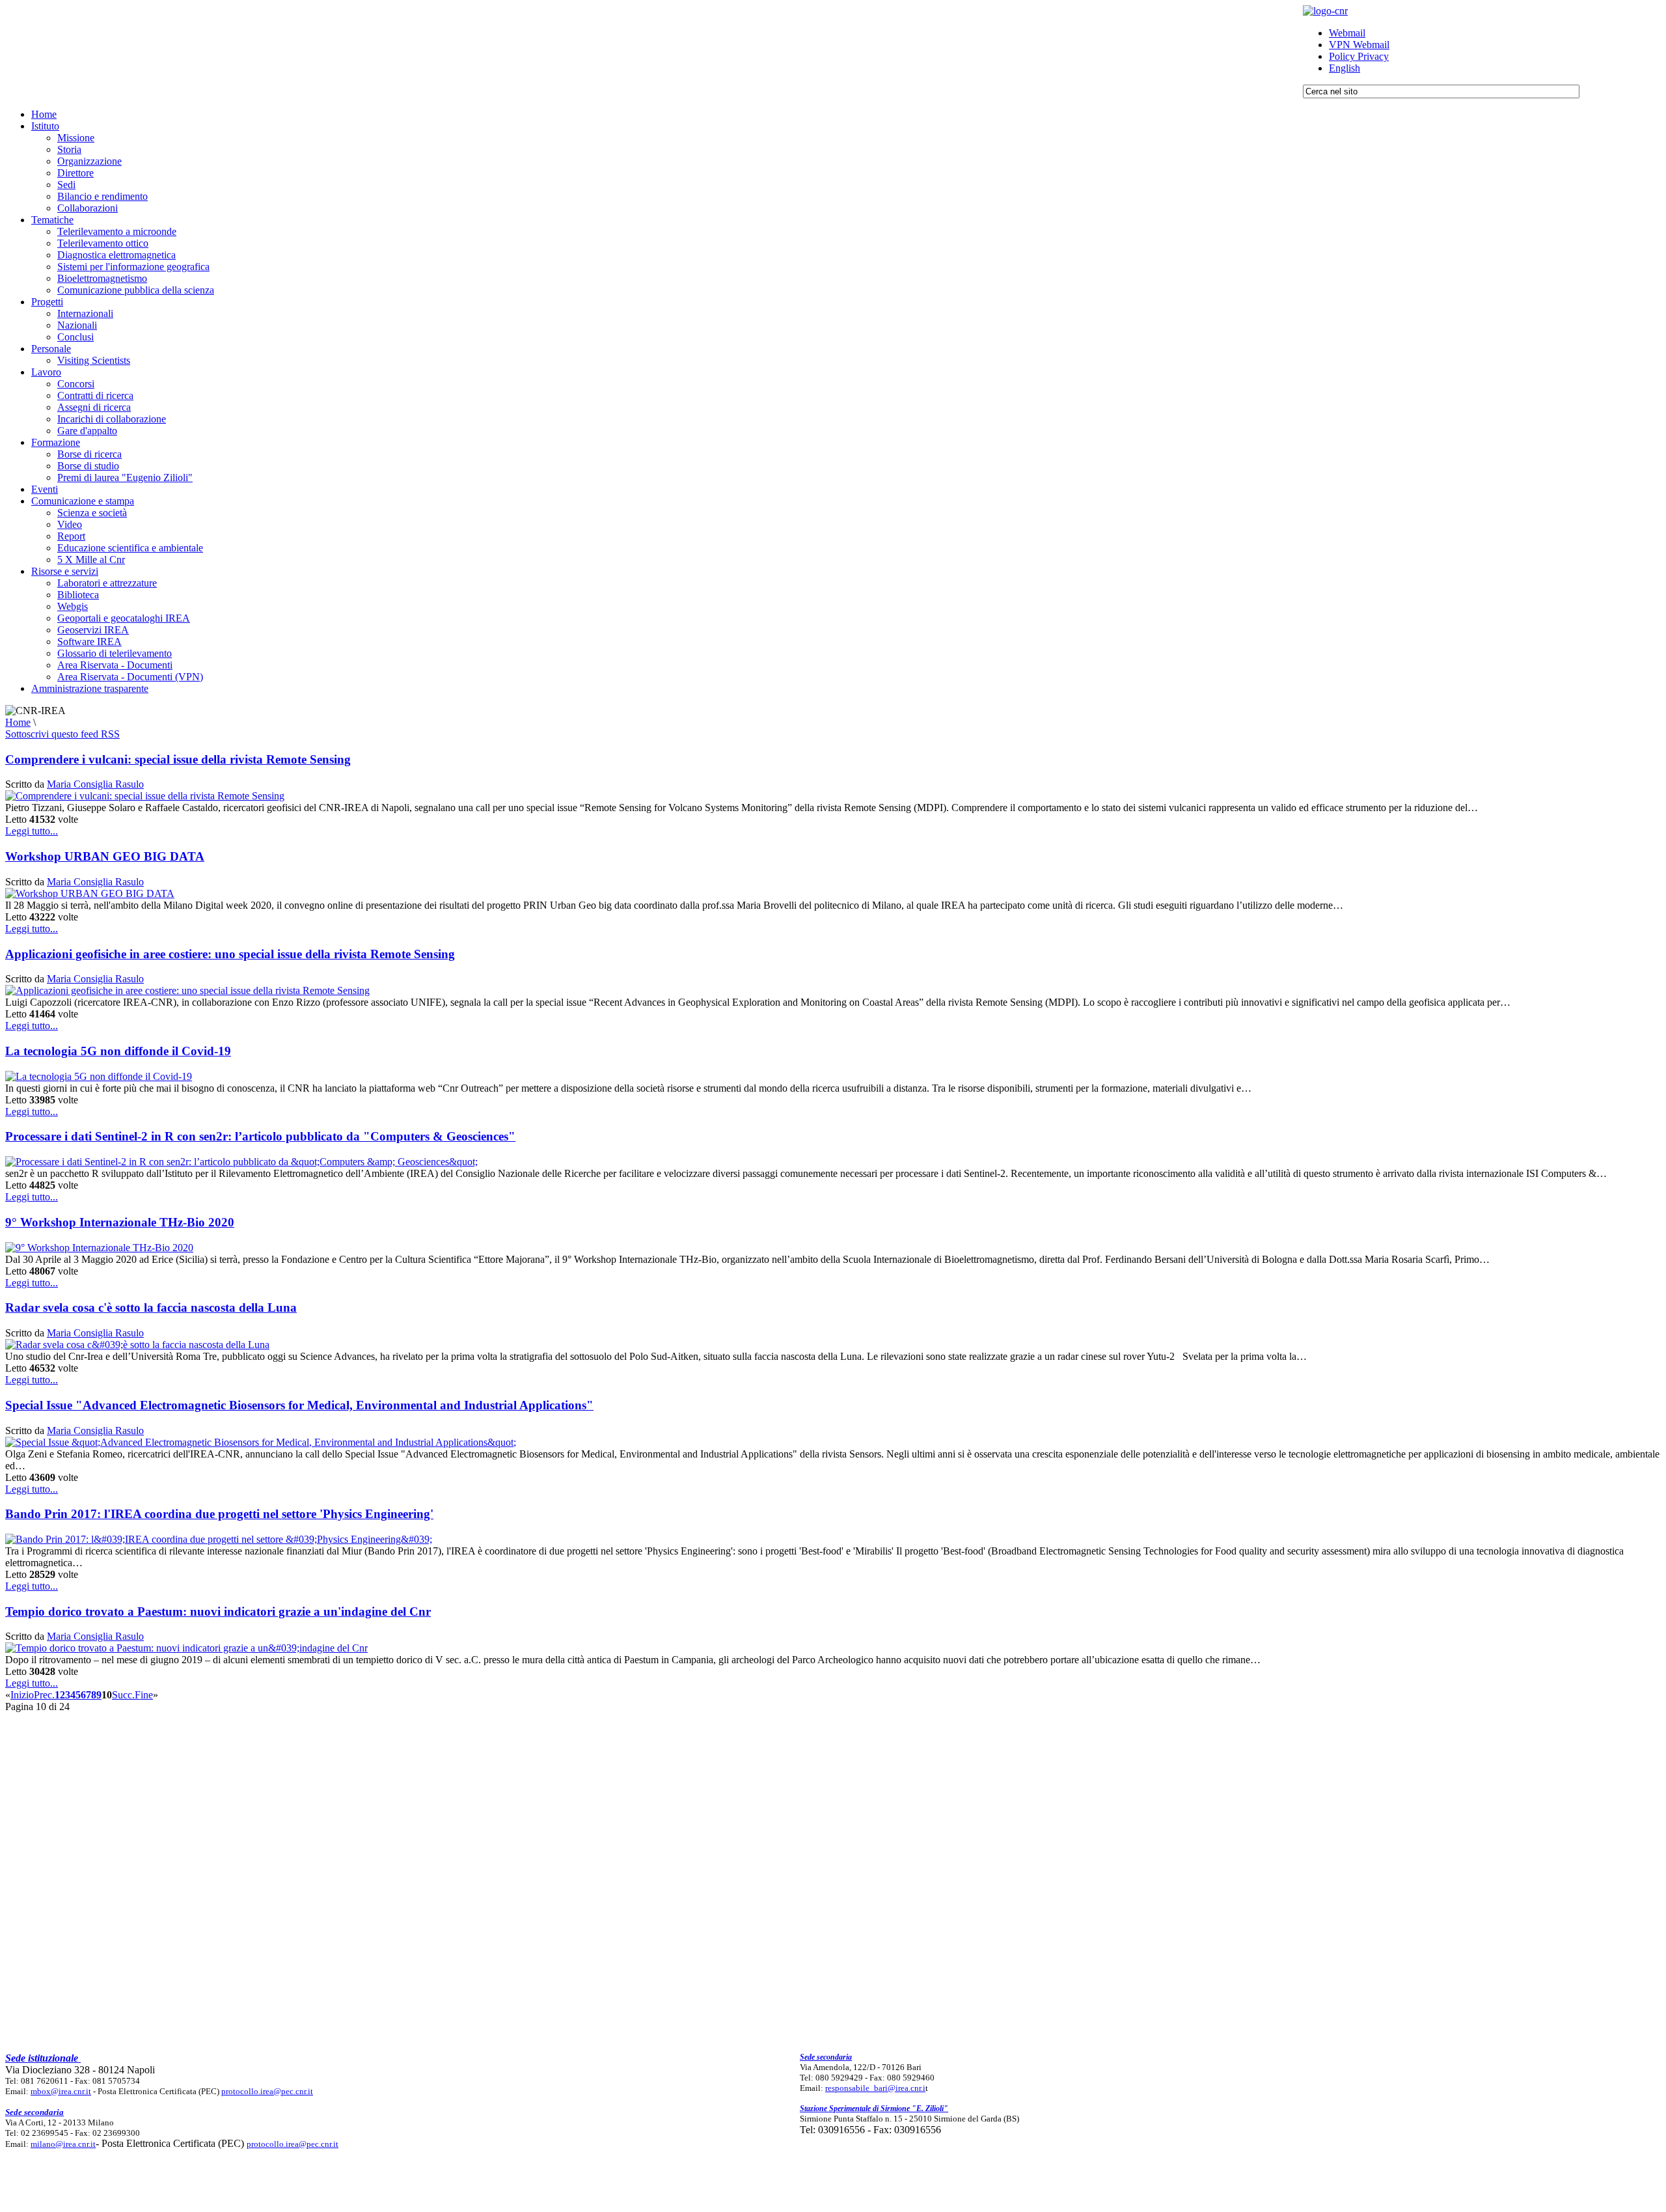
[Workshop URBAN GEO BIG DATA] (90, 893)
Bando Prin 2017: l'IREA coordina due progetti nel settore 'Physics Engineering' (219, 1514)
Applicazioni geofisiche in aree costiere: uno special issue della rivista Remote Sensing (230, 954)
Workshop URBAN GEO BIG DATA (105, 856)
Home (18, 722)
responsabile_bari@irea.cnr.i (875, 2088)
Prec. (44, 1695)
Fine (144, 1695)
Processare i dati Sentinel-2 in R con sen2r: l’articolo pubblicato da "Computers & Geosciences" (260, 1136)
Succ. (123, 1695)
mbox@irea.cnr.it (61, 2091)
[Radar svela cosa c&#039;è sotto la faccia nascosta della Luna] (137, 1345)
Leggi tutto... (32, 831)
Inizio (22, 1695)
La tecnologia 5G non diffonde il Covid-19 (118, 1051)
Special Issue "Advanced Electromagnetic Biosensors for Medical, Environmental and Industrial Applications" (299, 1405)
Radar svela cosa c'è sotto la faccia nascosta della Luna (151, 1307)
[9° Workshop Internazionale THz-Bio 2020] (99, 1248)
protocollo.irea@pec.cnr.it (267, 2091)
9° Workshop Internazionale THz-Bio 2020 (120, 1222)
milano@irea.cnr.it (63, 2144)
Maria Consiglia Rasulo (95, 784)
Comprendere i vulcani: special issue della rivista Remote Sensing (178, 759)
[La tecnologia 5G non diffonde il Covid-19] (99, 1076)
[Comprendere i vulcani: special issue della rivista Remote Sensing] (145, 796)
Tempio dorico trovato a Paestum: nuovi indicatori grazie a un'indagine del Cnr (218, 1611)
